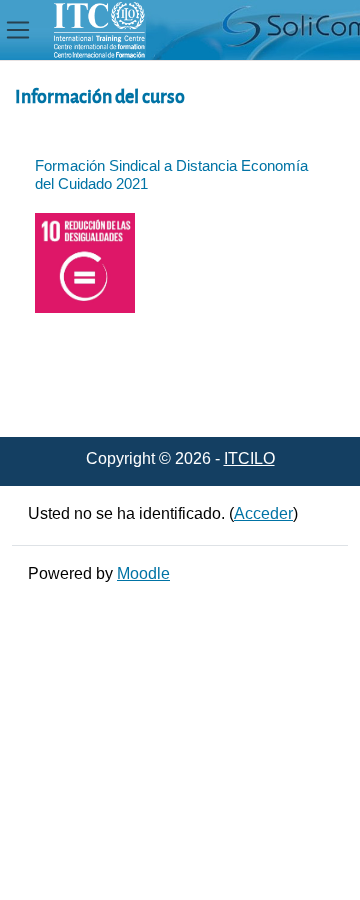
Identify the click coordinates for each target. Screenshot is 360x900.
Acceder (263, 513)
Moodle (143, 573)
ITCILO (249, 458)
